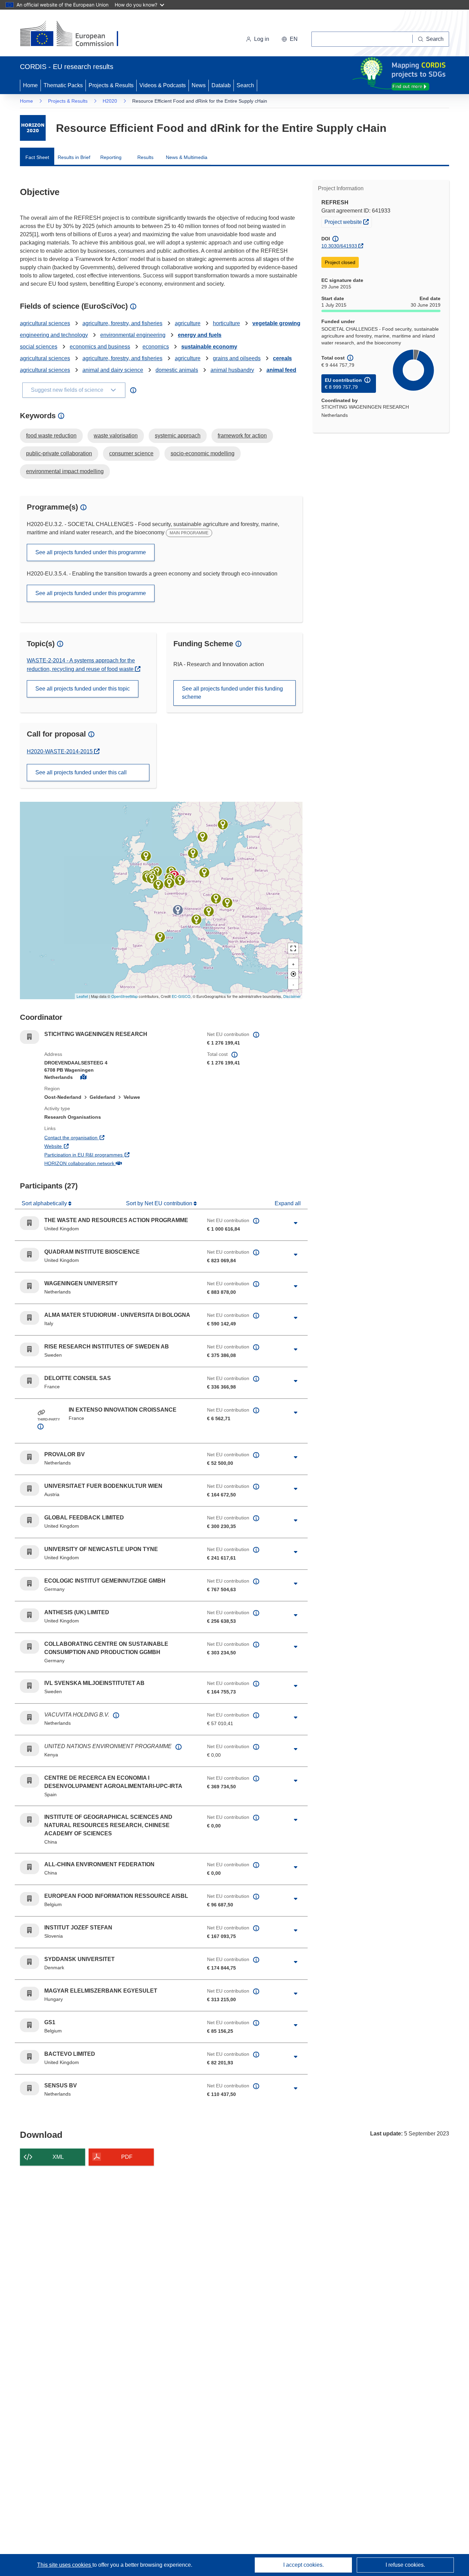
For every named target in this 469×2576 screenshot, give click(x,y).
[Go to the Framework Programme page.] (33, 128)
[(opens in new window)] (75, 34)
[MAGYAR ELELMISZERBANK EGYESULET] (227, 903)
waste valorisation (116, 436)
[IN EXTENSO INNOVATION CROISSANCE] (178, 910)
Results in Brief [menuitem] (74, 157)
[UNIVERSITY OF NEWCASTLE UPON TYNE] (146, 856)
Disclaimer (292, 996)
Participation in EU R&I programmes (109, 1155)
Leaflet (82, 996)
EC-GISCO (181, 996)
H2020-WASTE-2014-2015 (60, 751)
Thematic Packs (63, 85)
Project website (348, 222)
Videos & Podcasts (163, 85)
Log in (262, 39)
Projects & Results (111, 85)
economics (156, 347)
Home (30, 85)
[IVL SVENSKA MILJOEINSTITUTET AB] (223, 824)
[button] (290, 39)
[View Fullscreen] (293, 948)
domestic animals (177, 370)
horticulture (226, 323)
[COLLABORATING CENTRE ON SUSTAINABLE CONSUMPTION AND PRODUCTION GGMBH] (180, 880)
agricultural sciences (45, 323)
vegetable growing (276, 323)
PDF (127, 2157)
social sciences (39, 347)
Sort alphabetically (45, 1203)
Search (245, 85)
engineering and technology (54, 335)
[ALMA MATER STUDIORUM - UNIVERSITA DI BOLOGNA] (196, 920)
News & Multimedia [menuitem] (187, 157)
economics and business (100, 347)
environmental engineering (133, 335)
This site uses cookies (65, 2565)
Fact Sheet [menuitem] (37, 157)
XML (58, 2157)
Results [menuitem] (145, 157)
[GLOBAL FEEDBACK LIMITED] (152, 878)
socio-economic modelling (203, 453)
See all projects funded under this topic (83, 689)
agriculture (188, 323)
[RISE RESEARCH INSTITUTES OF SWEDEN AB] (203, 837)
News (199, 85)
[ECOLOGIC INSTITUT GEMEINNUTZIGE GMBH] (204, 873)
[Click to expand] (296, 1223)
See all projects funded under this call (81, 772)
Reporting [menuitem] (111, 157)
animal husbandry (232, 370)
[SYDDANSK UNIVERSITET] (193, 853)
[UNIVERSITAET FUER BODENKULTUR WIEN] (216, 899)
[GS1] (169, 883)
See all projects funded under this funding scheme (232, 693)
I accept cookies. (304, 2565)
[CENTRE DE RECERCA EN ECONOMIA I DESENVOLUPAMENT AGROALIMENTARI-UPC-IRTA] (160, 937)
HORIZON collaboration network (105, 1163)
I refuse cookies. (405, 2565)
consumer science (131, 453)
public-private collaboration (59, 453)
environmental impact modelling (65, 471)
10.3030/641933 (339, 246)
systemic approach (178, 436)
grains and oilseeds (237, 358)
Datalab (221, 85)
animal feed (281, 370)
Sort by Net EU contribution (160, 1203)
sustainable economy (209, 347)
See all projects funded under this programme (91, 552)
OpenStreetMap (124, 996)
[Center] (293, 974)
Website (78, 1146)
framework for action (242, 436)
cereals (282, 358)
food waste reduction (51, 436)
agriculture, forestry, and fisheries (122, 323)
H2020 (110, 101)
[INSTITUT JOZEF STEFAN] (209, 911)
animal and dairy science (113, 370)
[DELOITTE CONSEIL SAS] (158, 885)
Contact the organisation (96, 1137)
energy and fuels (200, 335)
